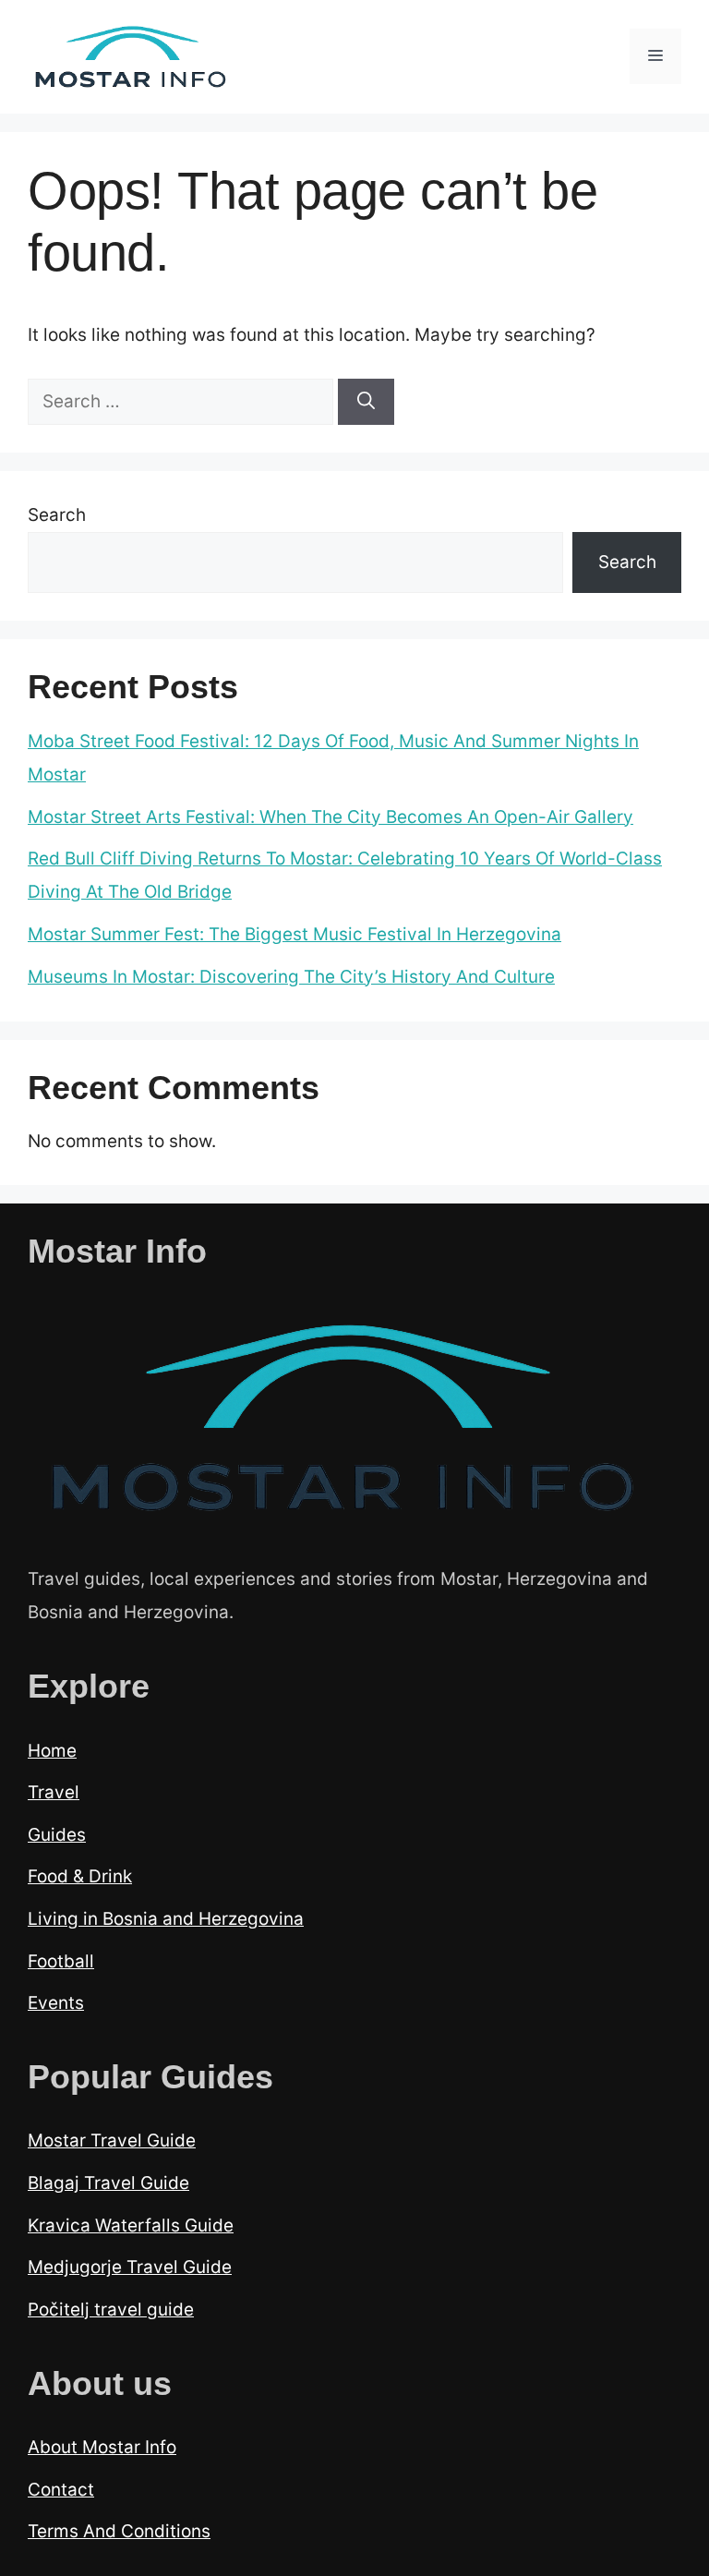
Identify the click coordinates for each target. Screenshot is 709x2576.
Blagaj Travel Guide (108, 2183)
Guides (57, 1835)
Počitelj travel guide (111, 2310)
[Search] (366, 402)
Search (57, 515)
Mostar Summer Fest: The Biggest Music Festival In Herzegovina (294, 934)
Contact (61, 2490)
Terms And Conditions (119, 2531)
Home (52, 1751)
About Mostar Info (102, 2447)
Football (61, 1961)
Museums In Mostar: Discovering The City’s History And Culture (291, 977)
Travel (54, 1792)
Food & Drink (80, 1876)
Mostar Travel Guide (112, 2141)
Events (56, 2003)
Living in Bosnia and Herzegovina (166, 1919)
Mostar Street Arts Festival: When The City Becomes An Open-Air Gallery (330, 817)
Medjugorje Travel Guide (130, 2267)
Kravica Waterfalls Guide (131, 2225)
